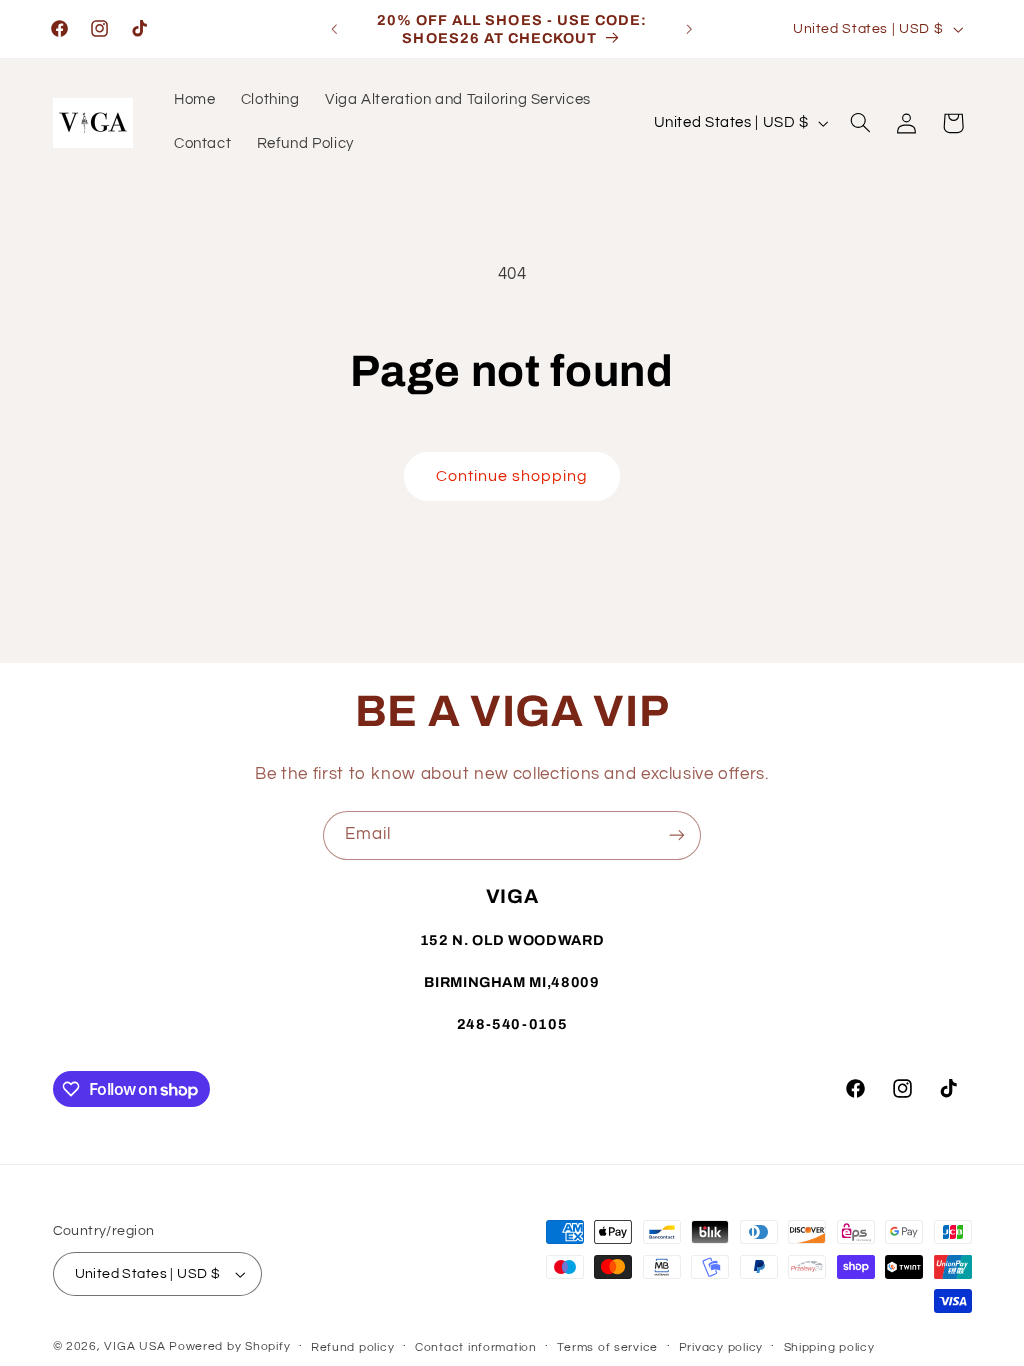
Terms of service (607, 1347)
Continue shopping (512, 476)
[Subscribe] (677, 835)
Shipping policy (829, 1347)
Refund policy (353, 1347)
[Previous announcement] (334, 29)
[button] (860, 123)
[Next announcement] (690, 29)
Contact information (476, 1347)
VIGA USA (134, 1346)
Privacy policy (721, 1347)
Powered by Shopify (229, 1346)
